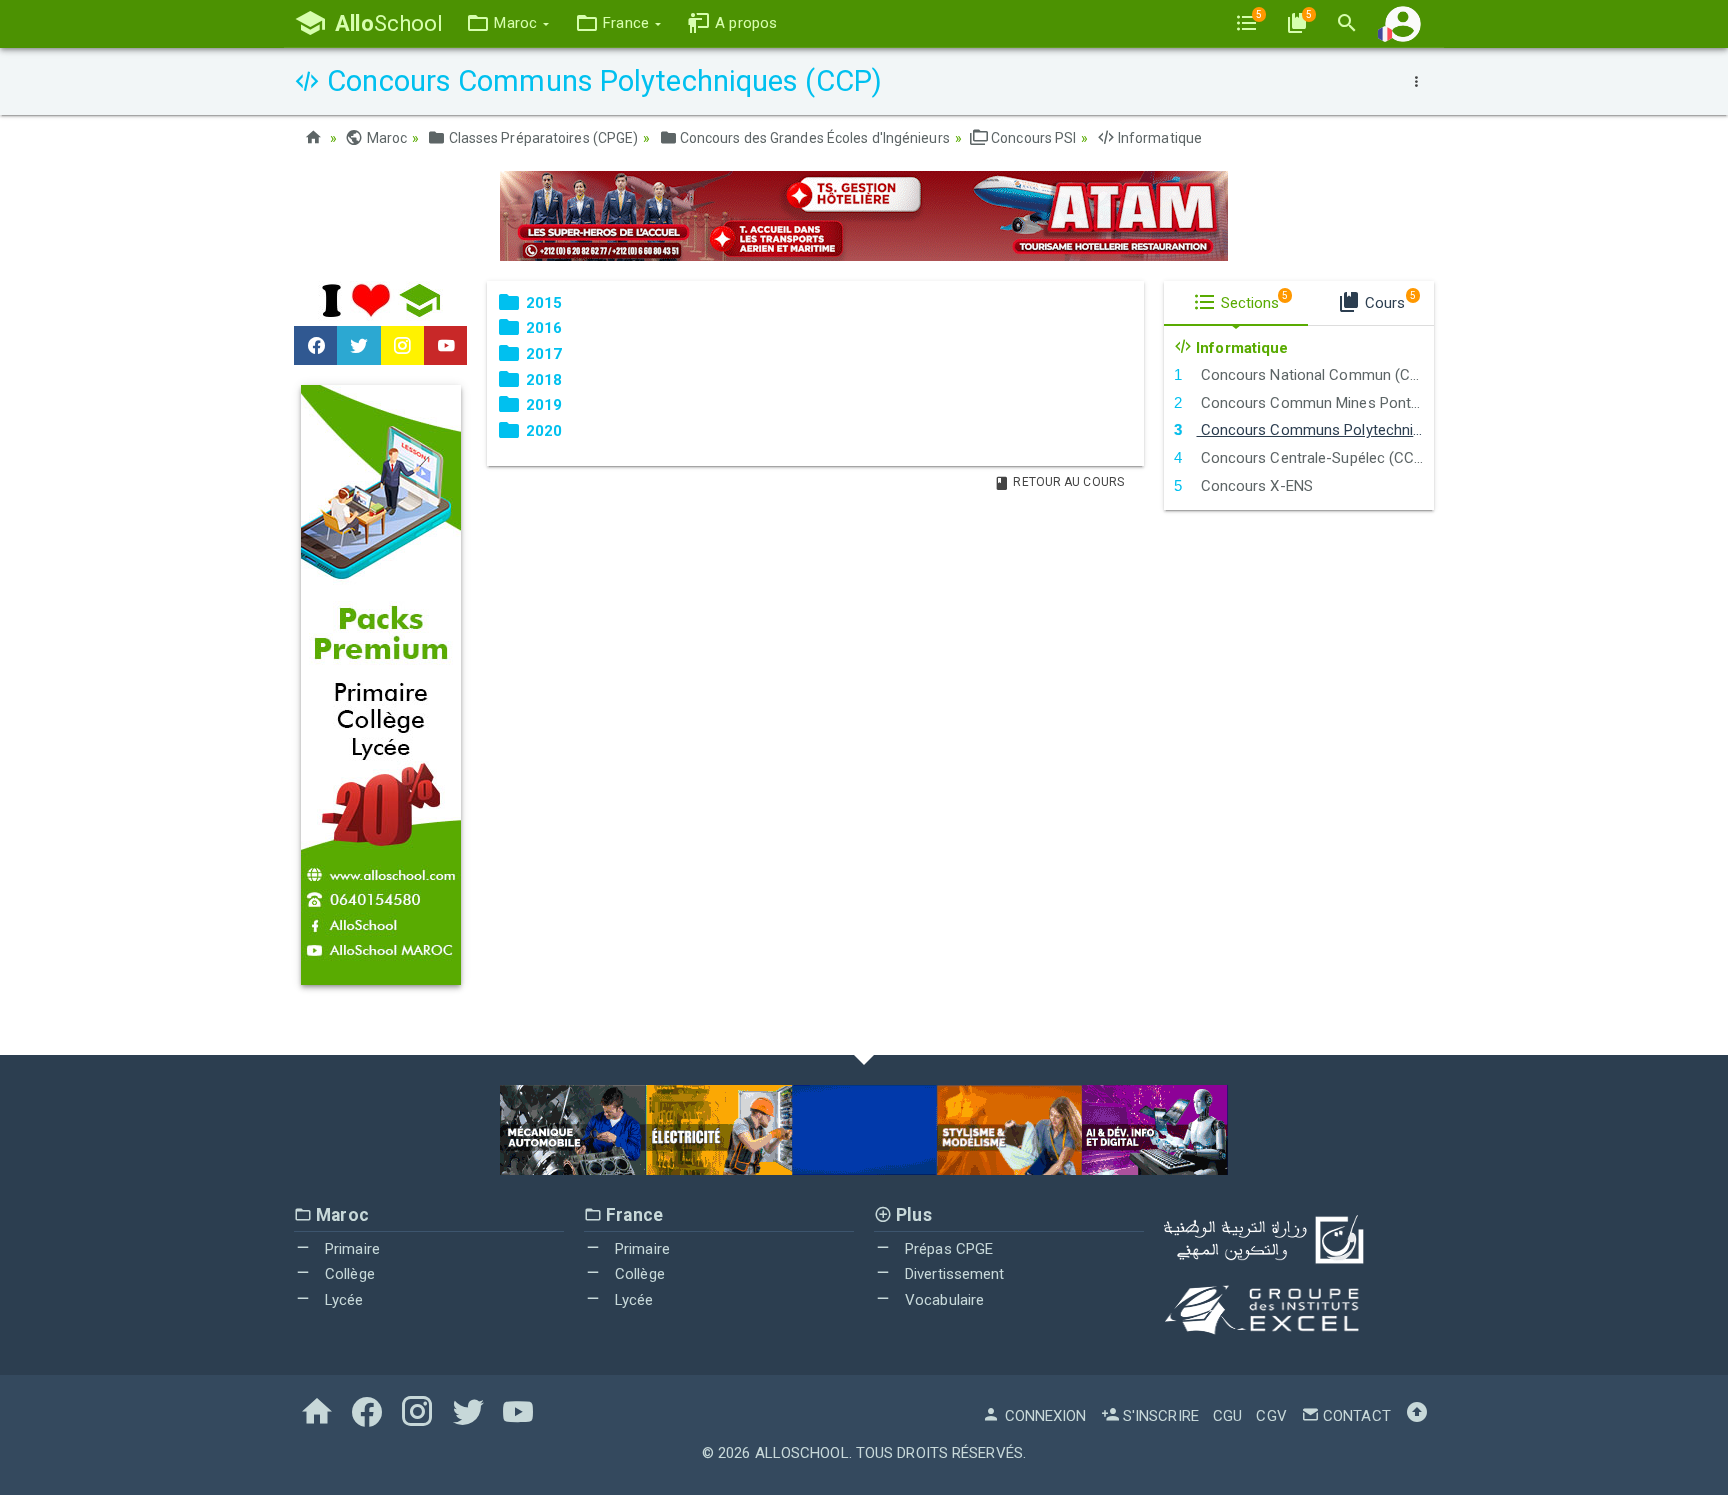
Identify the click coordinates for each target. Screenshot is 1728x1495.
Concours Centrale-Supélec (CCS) (1312, 458)
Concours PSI (1032, 138)
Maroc (385, 138)
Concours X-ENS (1254, 486)
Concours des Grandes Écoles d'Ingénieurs (813, 138)
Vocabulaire (942, 1300)
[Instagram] (402, 346)
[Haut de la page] (1417, 1416)
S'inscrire (1159, 1416)
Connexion (1043, 1416)
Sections (1253, 301)
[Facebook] (315, 346)
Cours (1388, 301)
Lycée (342, 1300)
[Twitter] (358, 346)
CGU (1227, 1416)
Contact (1355, 1416)
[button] (507, 23)
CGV (1271, 1416)
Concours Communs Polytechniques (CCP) (1315, 430)
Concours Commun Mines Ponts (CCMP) (1315, 403)
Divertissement (953, 1274)
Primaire (350, 1249)
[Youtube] (445, 346)
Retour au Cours (1067, 482)
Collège (348, 1274)
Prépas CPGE (947, 1249)
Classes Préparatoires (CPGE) (541, 138)
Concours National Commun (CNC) (1315, 375)
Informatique (1158, 138)
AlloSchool (802, 1453)
